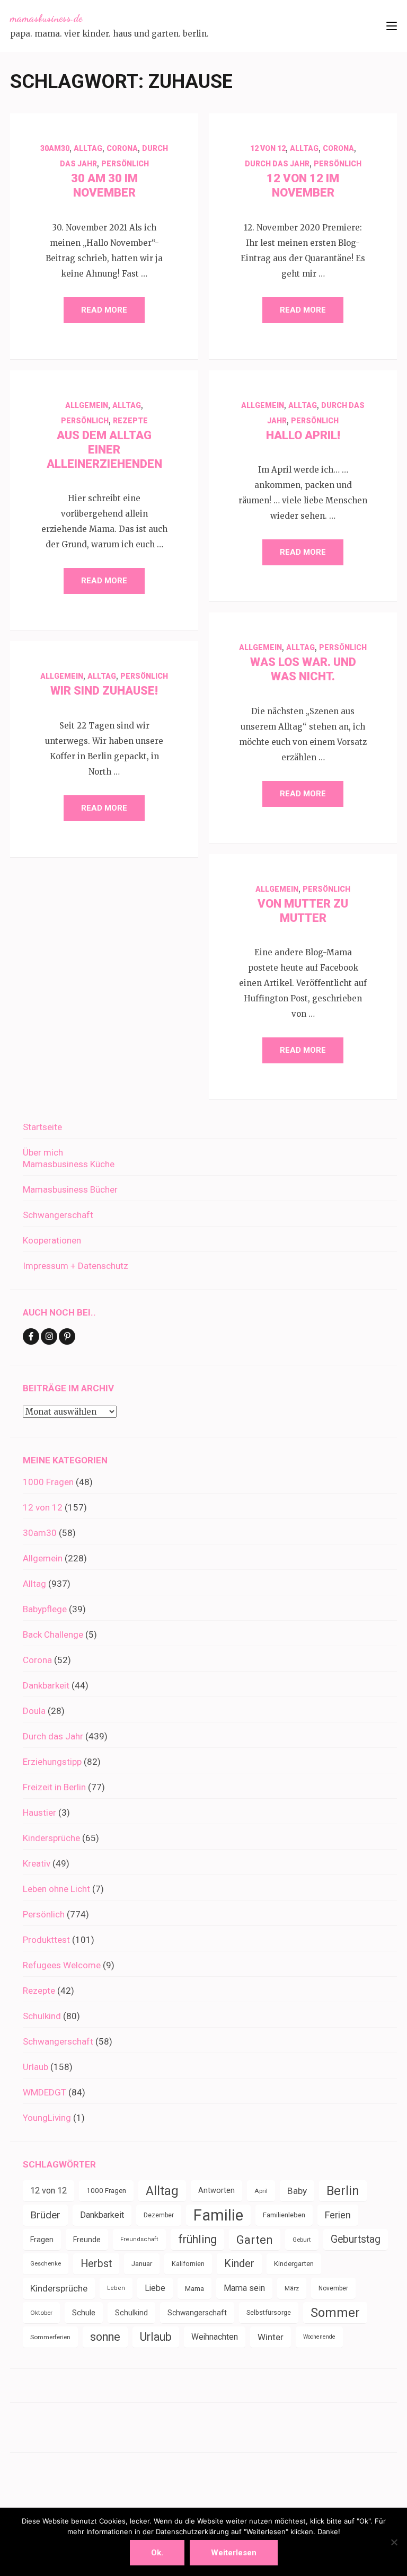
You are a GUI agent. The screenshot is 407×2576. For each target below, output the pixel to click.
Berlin (343, 2191)
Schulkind (42, 2016)
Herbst (96, 2264)
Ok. (157, 2553)
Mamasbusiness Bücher (70, 1189)
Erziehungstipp (52, 1762)
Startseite (42, 1127)
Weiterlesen (234, 2553)
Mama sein (244, 2288)
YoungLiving (47, 2118)
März (292, 2288)
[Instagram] (49, 1336)
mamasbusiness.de (46, 18)
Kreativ (37, 1863)
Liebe (155, 2288)
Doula (34, 1711)
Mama (194, 2288)
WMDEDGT (45, 2092)
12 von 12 (268, 148)
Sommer (335, 2313)
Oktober (41, 2313)
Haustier (39, 1813)
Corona (122, 148)
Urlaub (36, 2067)
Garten (255, 2240)
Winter (271, 2337)
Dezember (159, 2215)
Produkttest (46, 1940)
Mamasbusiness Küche (69, 1164)
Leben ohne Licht (56, 1889)
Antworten (216, 2191)
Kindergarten (294, 2264)
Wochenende (319, 2337)
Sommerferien (50, 2337)
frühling (197, 2239)
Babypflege (45, 1609)
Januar (142, 2264)
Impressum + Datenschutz (76, 1266)
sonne (105, 2337)
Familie (218, 2215)
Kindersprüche (51, 1838)
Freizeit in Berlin (54, 1787)
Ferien (338, 2215)
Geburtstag (356, 2239)
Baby (297, 2191)
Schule (84, 2313)
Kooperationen (52, 1240)
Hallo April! (303, 435)
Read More (104, 310)
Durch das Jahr (277, 164)
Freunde (87, 2240)
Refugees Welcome (62, 1965)
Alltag (88, 148)
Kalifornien (188, 2264)
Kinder (239, 2264)
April (261, 2191)
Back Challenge (53, 1635)
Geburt (302, 2240)
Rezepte (130, 421)
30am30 (55, 148)
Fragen (42, 2240)
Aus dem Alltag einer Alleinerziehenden (104, 450)
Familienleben (284, 2215)
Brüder (45, 2215)
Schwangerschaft (58, 1215)
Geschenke (46, 2264)
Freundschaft (139, 2239)
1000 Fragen (48, 1482)
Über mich (43, 1152)
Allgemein (87, 405)
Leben (116, 2288)
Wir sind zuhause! (104, 691)
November (333, 2288)
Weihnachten (215, 2337)
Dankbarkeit (46, 1685)
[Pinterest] (67, 1336)
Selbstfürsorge (269, 2313)
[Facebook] (31, 1336)
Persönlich (125, 164)
